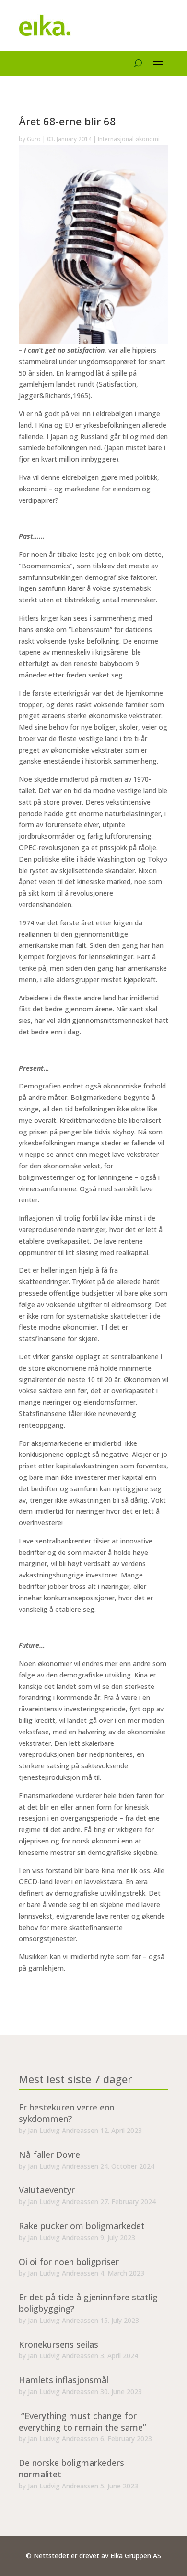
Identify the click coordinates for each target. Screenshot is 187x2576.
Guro (34, 139)
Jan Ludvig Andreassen (63, 2130)
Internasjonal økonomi (129, 139)
